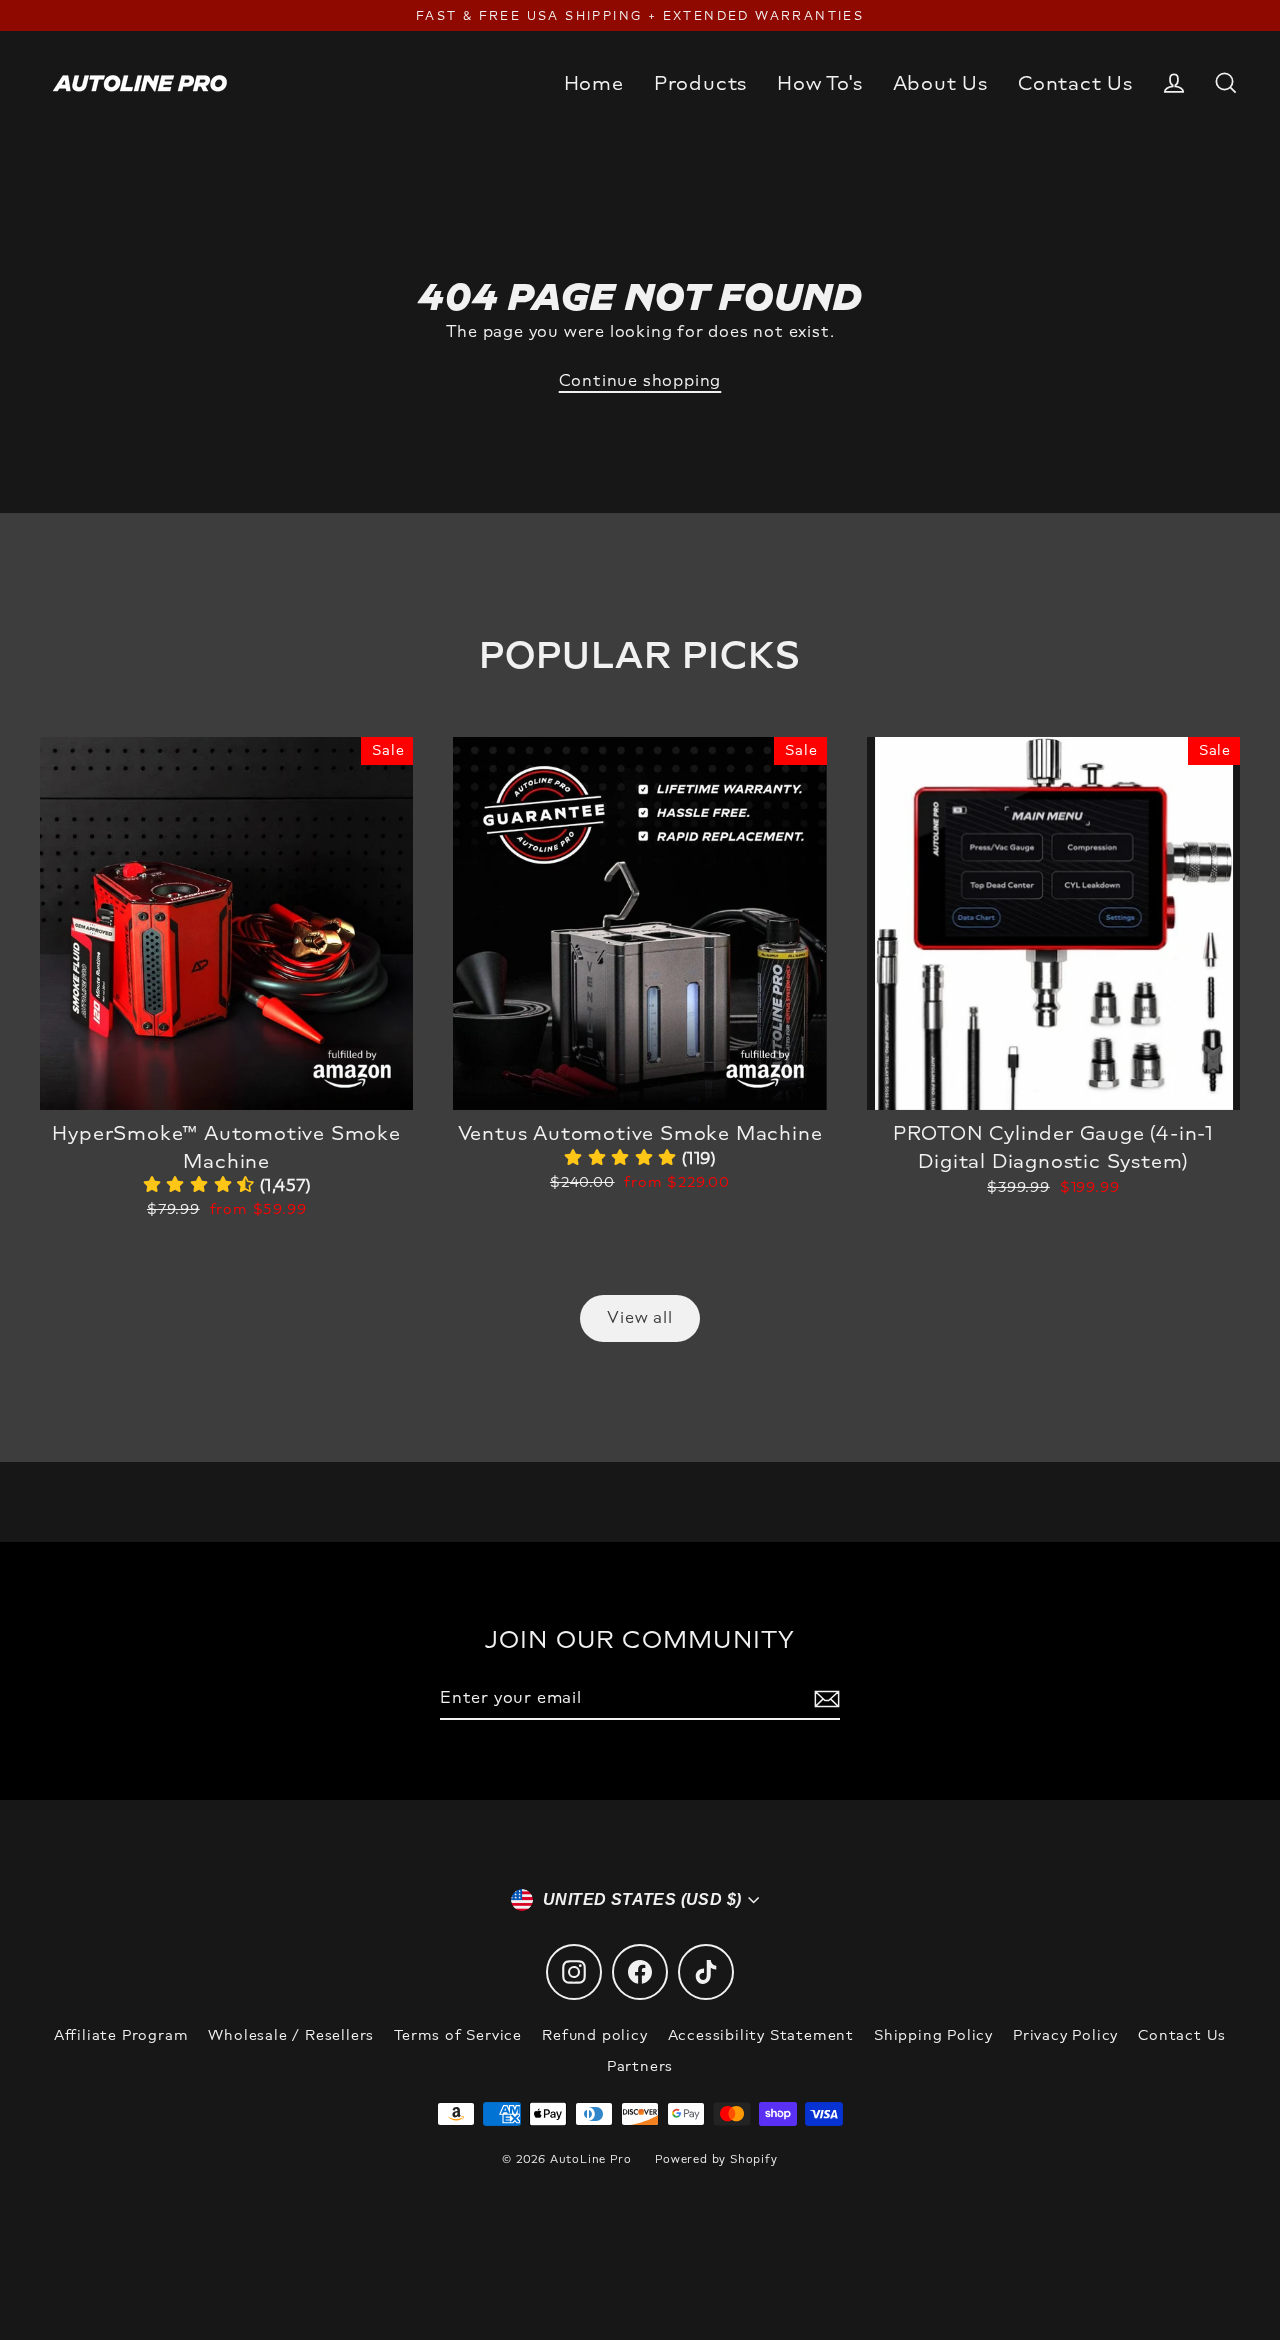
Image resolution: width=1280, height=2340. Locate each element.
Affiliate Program (121, 2035)
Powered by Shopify (716, 2159)
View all (639, 1317)
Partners (640, 2066)
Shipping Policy (933, 2035)
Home (594, 83)
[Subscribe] (824, 1699)
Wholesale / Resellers (291, 2035)
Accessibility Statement (761, 2035)
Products (700, 83)
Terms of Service (458, 2035)
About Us (940, 83)
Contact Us (1075, 83)
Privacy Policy (1065, 2035)
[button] (227, 1185)
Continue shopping (640, 380)
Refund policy (594, 2035)
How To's (819, 83)
